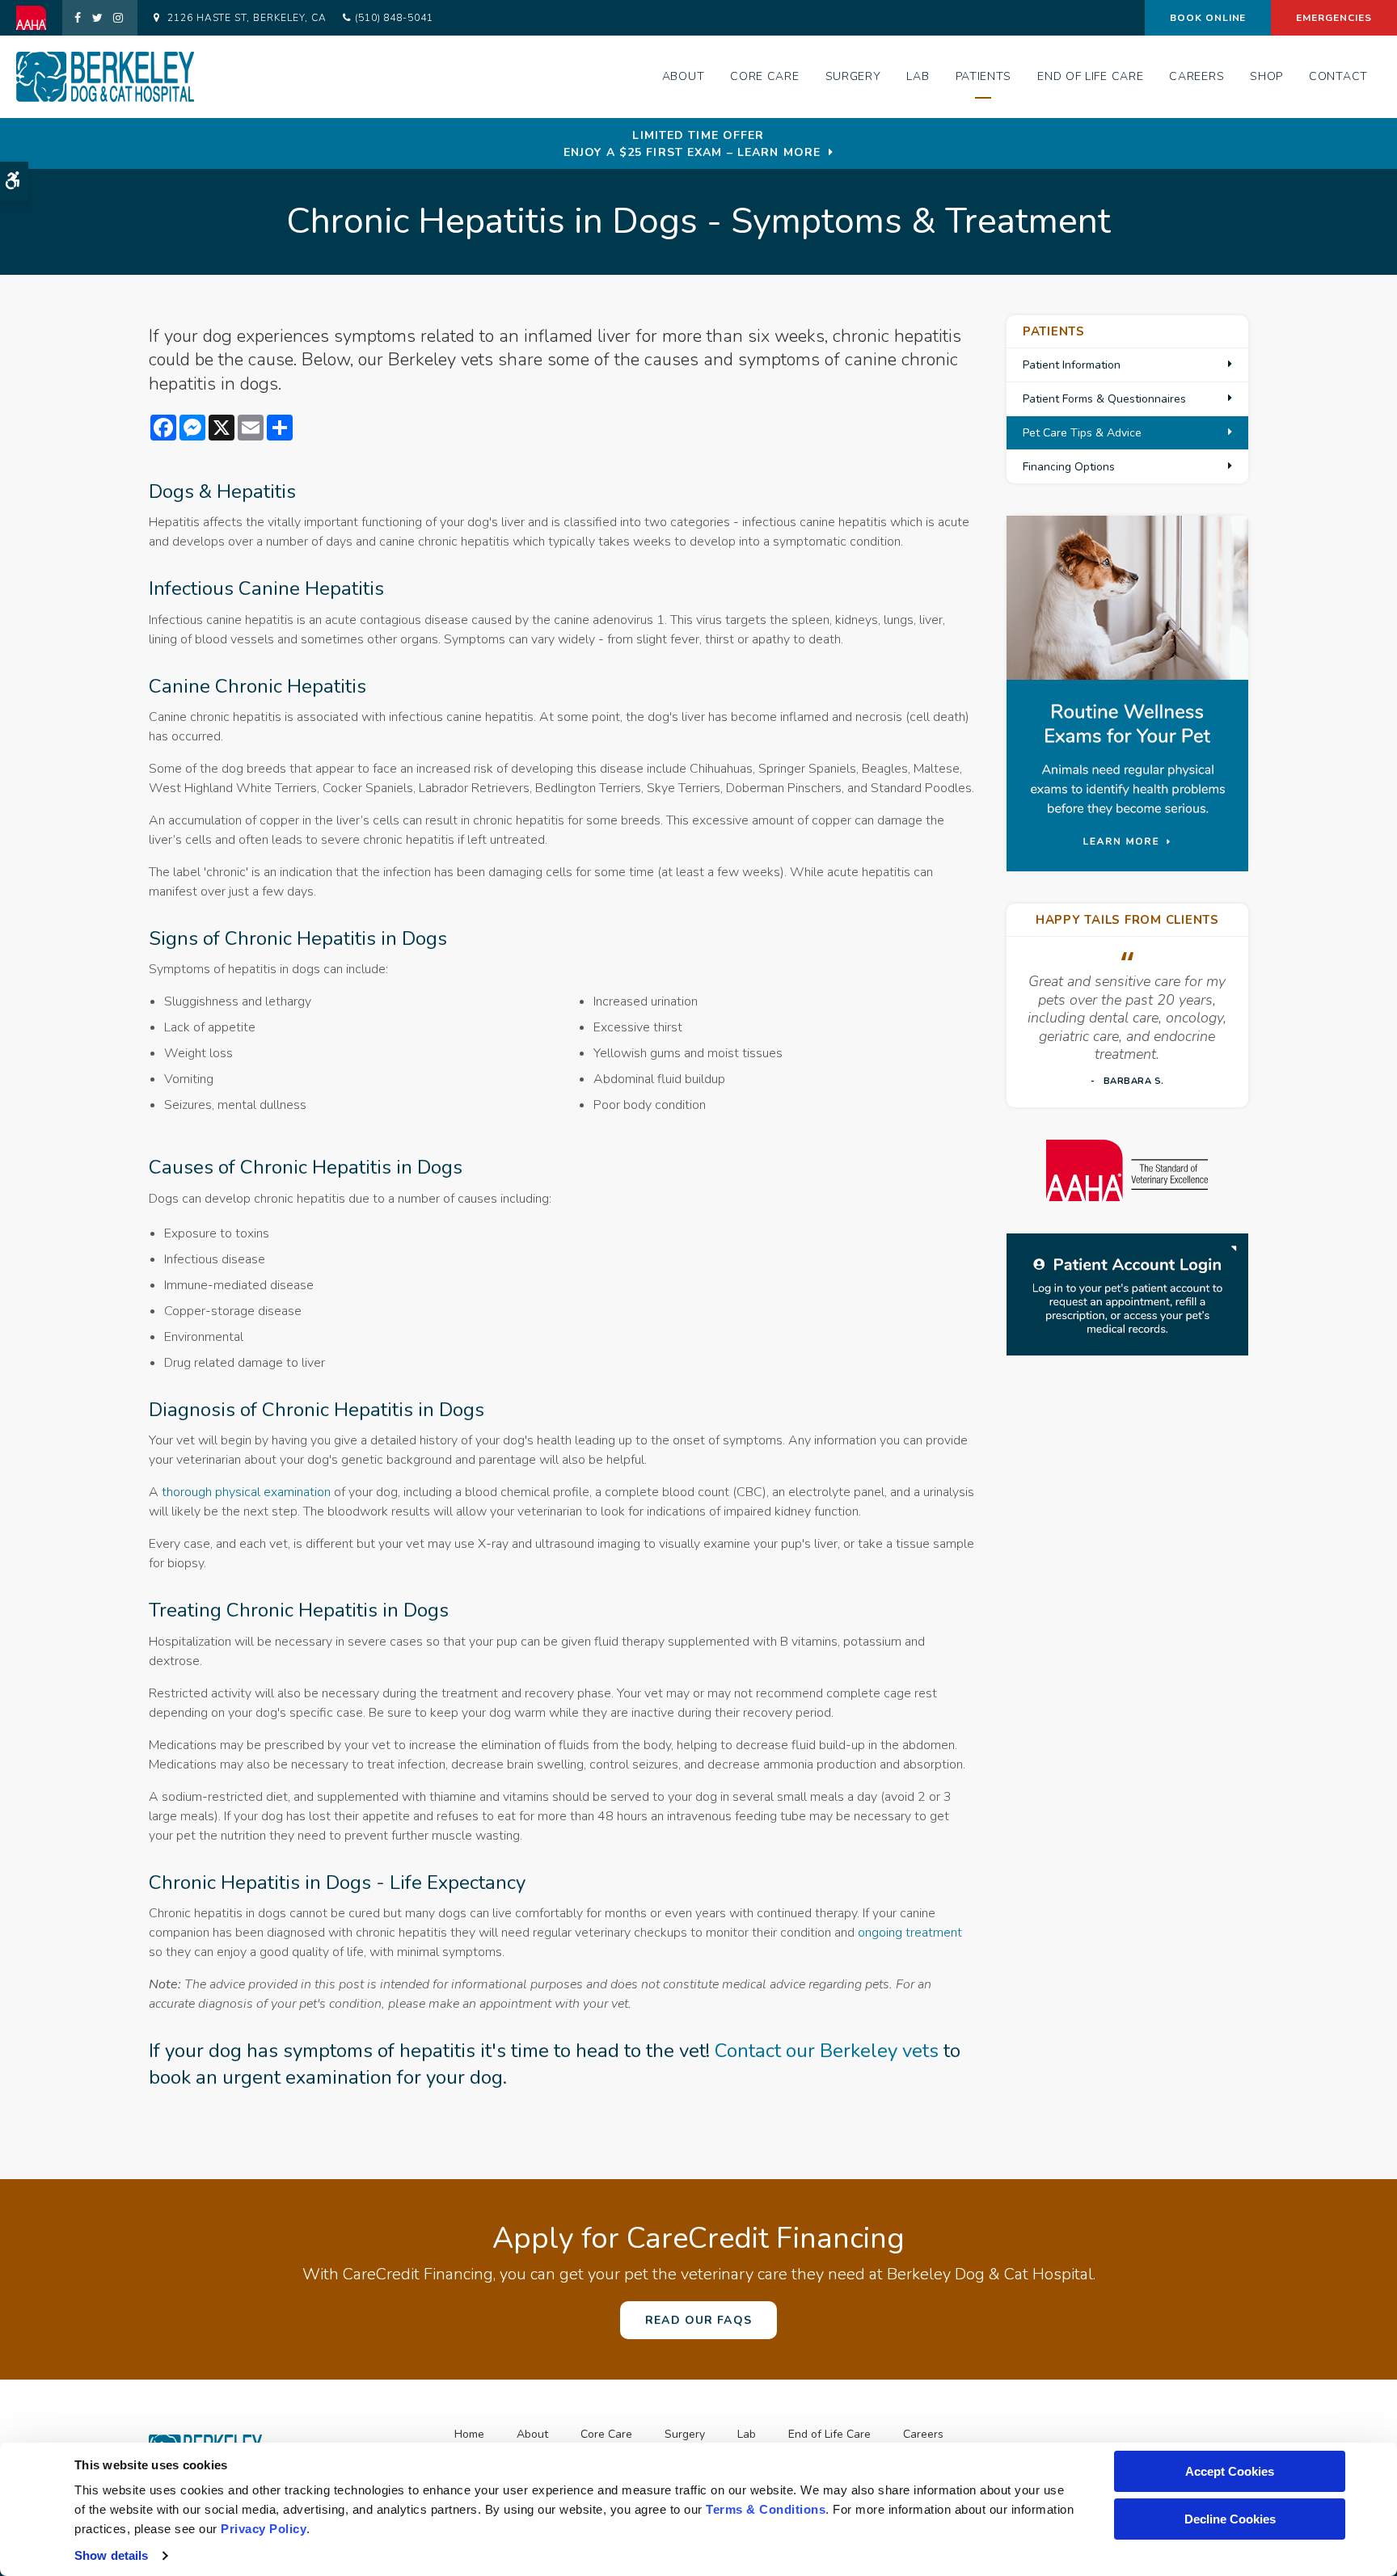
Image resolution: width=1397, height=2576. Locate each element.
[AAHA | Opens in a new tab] (39, 18)
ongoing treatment (910, 1933)
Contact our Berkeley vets (827, 2051)
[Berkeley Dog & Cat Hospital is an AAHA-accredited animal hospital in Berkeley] (1127, 1171)
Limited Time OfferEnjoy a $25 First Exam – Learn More (692, 144)
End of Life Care (1090, 76)
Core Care (764, 76)
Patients (984, 76)
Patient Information (1072, 365)
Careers (1197, 76)
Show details (111, 2555)
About (684, 76)
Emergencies (1334, 18)
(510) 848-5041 (394, 18)
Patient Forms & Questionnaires (1104, 399)
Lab (918, 76)
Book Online (1208, 18)
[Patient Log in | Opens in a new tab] (1127, 1294)
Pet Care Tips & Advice (1082, 433)
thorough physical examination (246, 1492)
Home (469, 2434)
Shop (1266, 76)
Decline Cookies (1230, 2519)
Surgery (853, 76)
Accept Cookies (1230, 2471)
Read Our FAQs (698, 2320)
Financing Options (1069, 467)
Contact (1338, 76)
